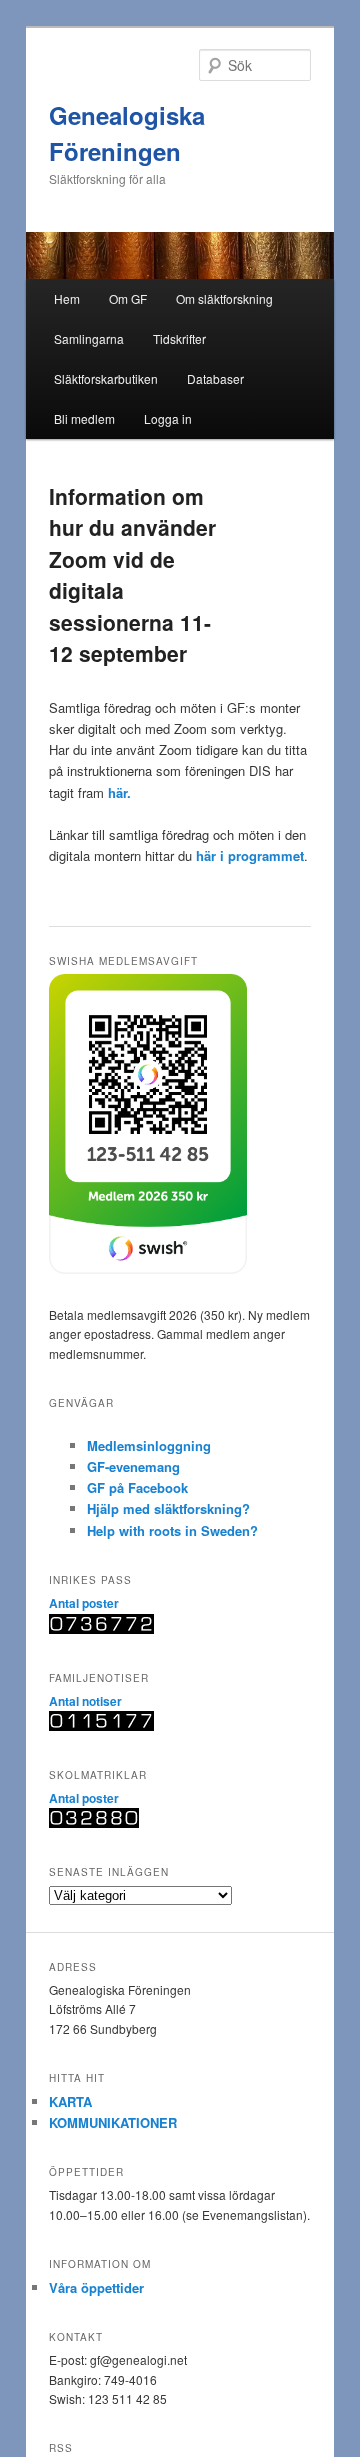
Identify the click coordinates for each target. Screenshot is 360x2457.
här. (119, 792)
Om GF (128, 298)
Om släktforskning (224, 298)
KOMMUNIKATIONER (113, 2122)
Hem (67, 298)
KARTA (70, 2101)
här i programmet (250, 855)
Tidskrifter (179, 338)
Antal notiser (85, 1701)
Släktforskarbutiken (106, 378)
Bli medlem (84, 418)
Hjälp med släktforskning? (168, 1508)
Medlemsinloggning (149, 1445)
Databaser (215, 378)
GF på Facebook (137, 1487)
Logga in (168, 418)
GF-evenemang (133, 1466)
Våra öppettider (96, 2287)
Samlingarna (89, 338)
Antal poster (84, 1603)
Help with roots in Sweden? (172, 1530)
